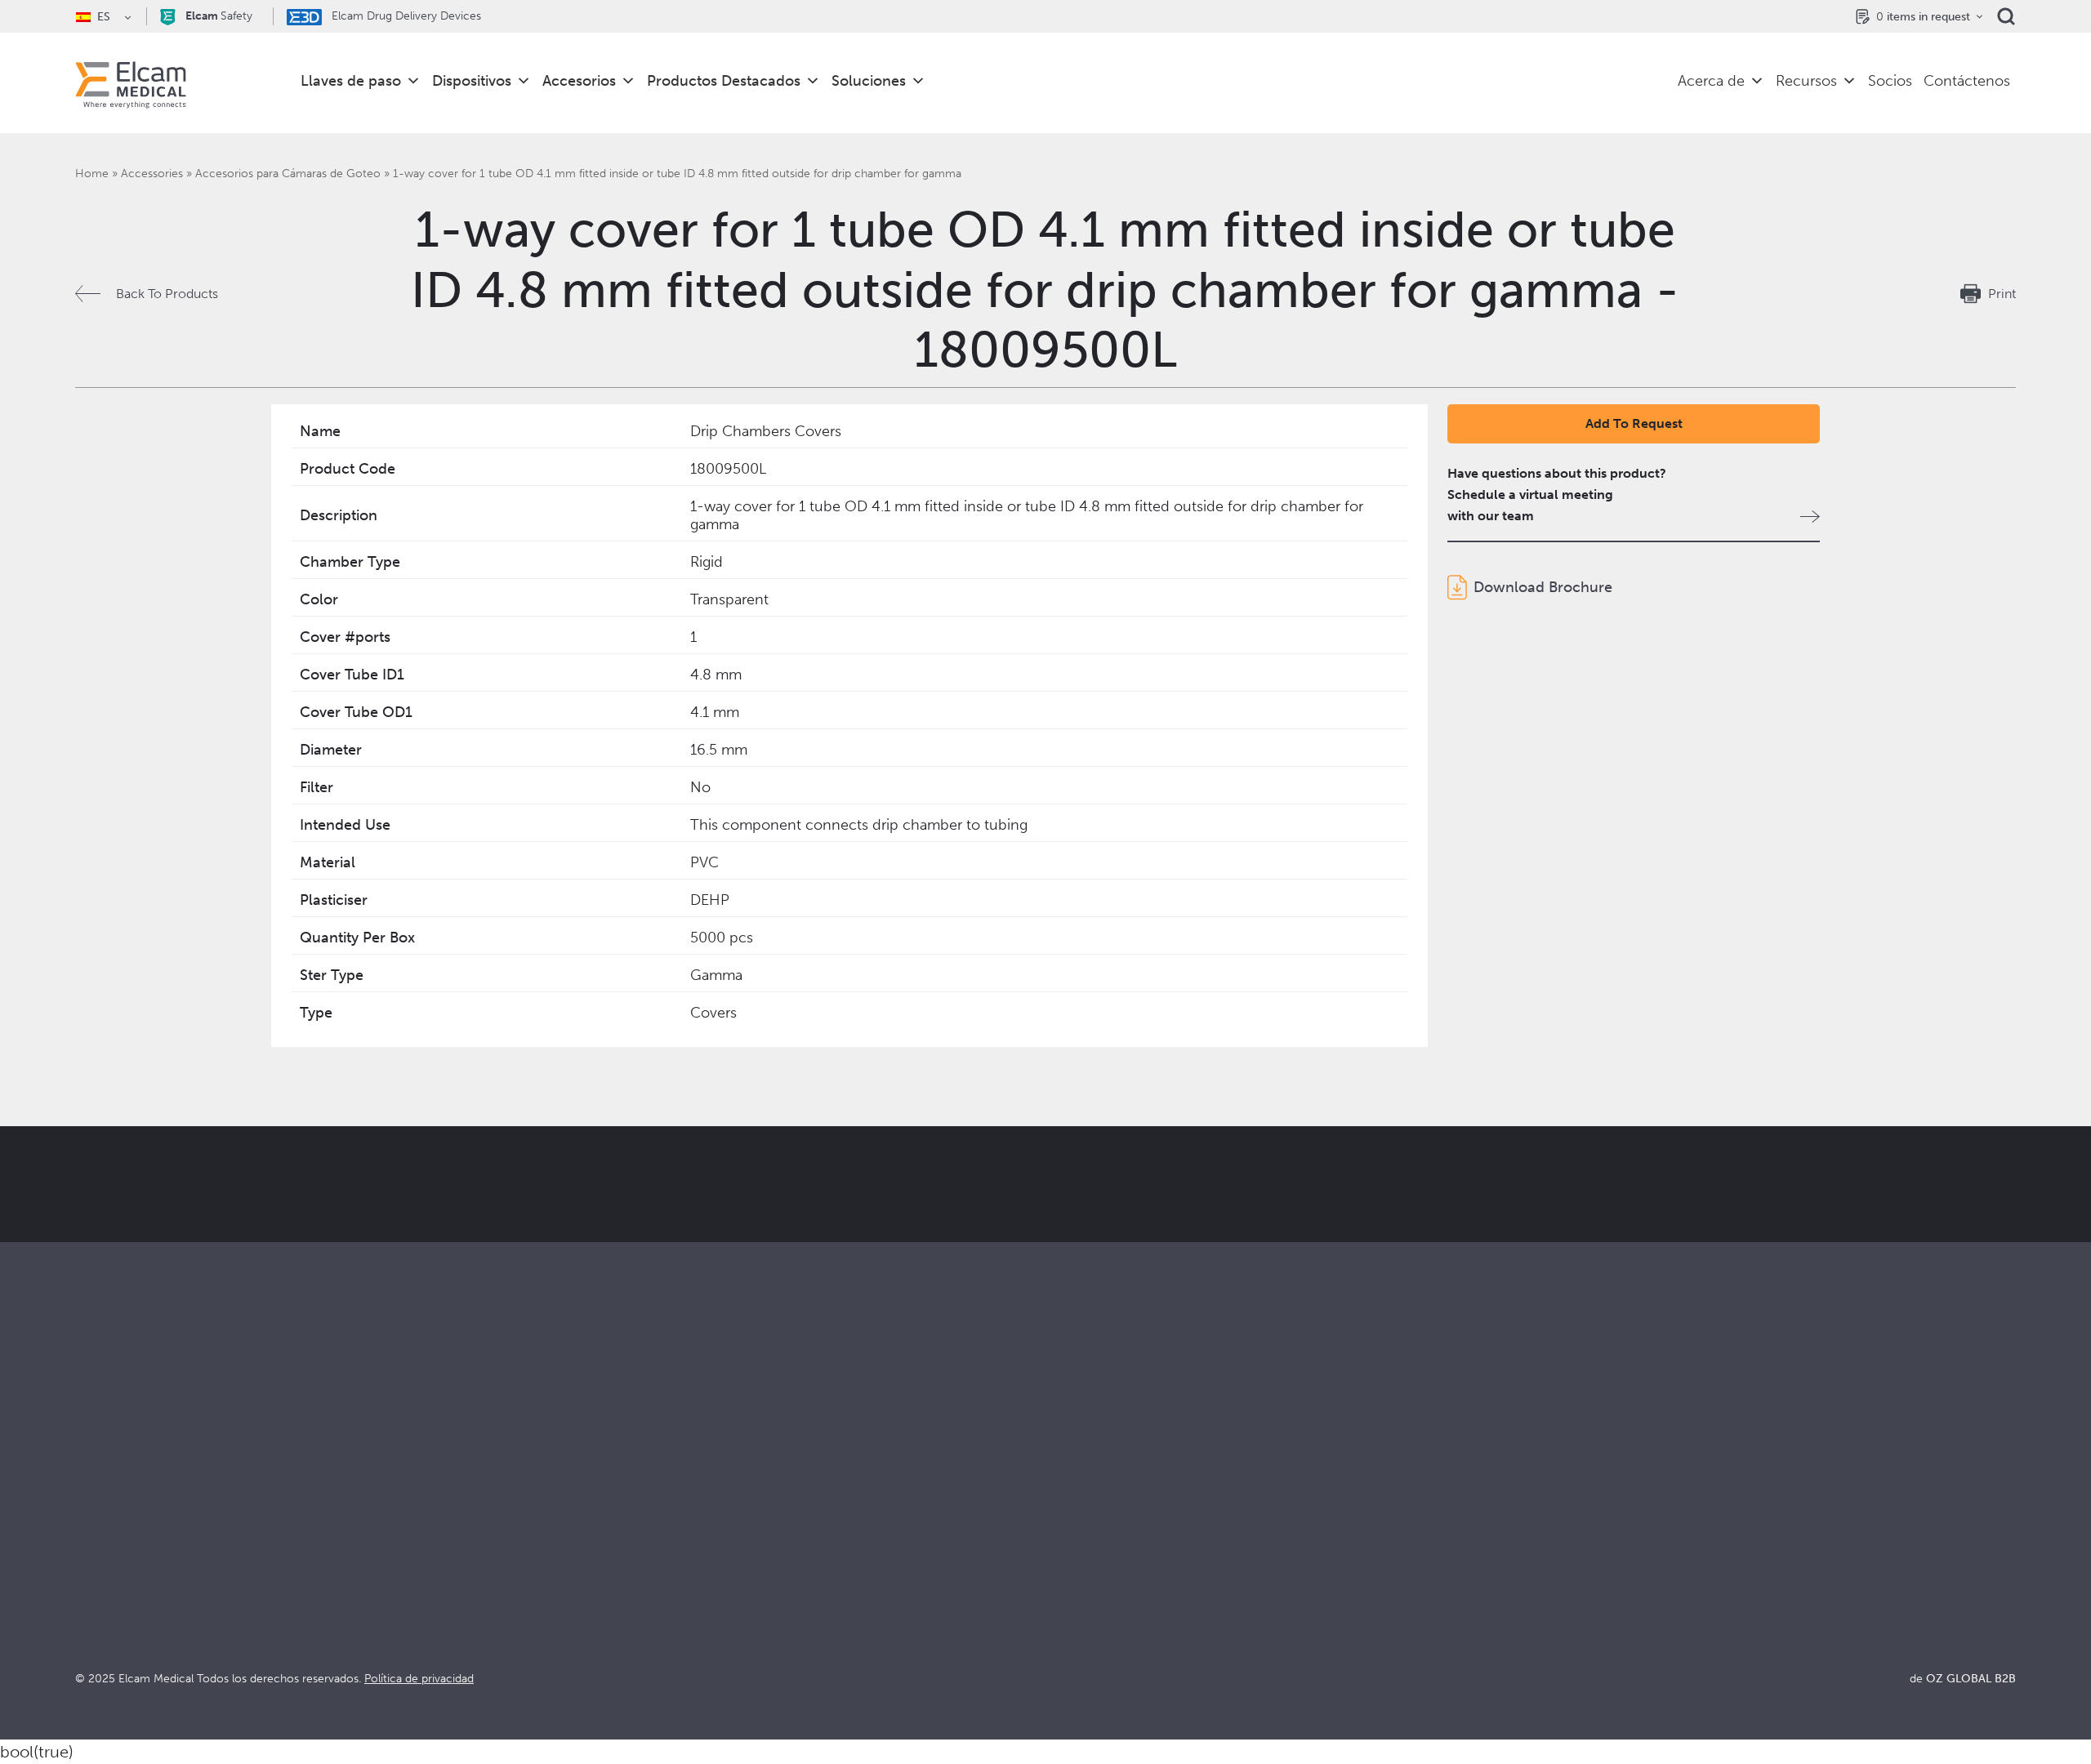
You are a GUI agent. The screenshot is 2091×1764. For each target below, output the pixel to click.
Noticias (1555, 1594)
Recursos (1806, 81)
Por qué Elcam (1089, 1506)
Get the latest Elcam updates (667, 1266)
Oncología (591, 1572)
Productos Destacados (724, 81)
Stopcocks (106, 1506)
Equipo (1066, 1594)
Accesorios (579, 81)
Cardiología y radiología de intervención (678, 1550)
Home (92, 174)
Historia (1068, 1638)
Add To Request (1634, 423)
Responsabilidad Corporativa (1130, 1550)
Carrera (1068, 1616)
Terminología (1569, 1550)
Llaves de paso (351, 81)
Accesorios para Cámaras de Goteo (288, 174)
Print (2002, 294)
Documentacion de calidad (1610, 1528)
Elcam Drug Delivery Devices (405, 16)
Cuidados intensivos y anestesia (653, 1506)
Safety (219, 16)
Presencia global (1094, 1572)
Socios (1890, 81)
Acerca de (1711, 81)
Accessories (152, 174)
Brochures (1561, 1506)
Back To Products (167, 294)
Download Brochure (1543, 587)
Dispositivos (472, 81)
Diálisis (581, 1528)
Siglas (1547, 1572)
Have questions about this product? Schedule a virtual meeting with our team (1557, 494)
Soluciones (869, 81)
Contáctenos (1967, 81)
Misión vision (1084, 1528)
